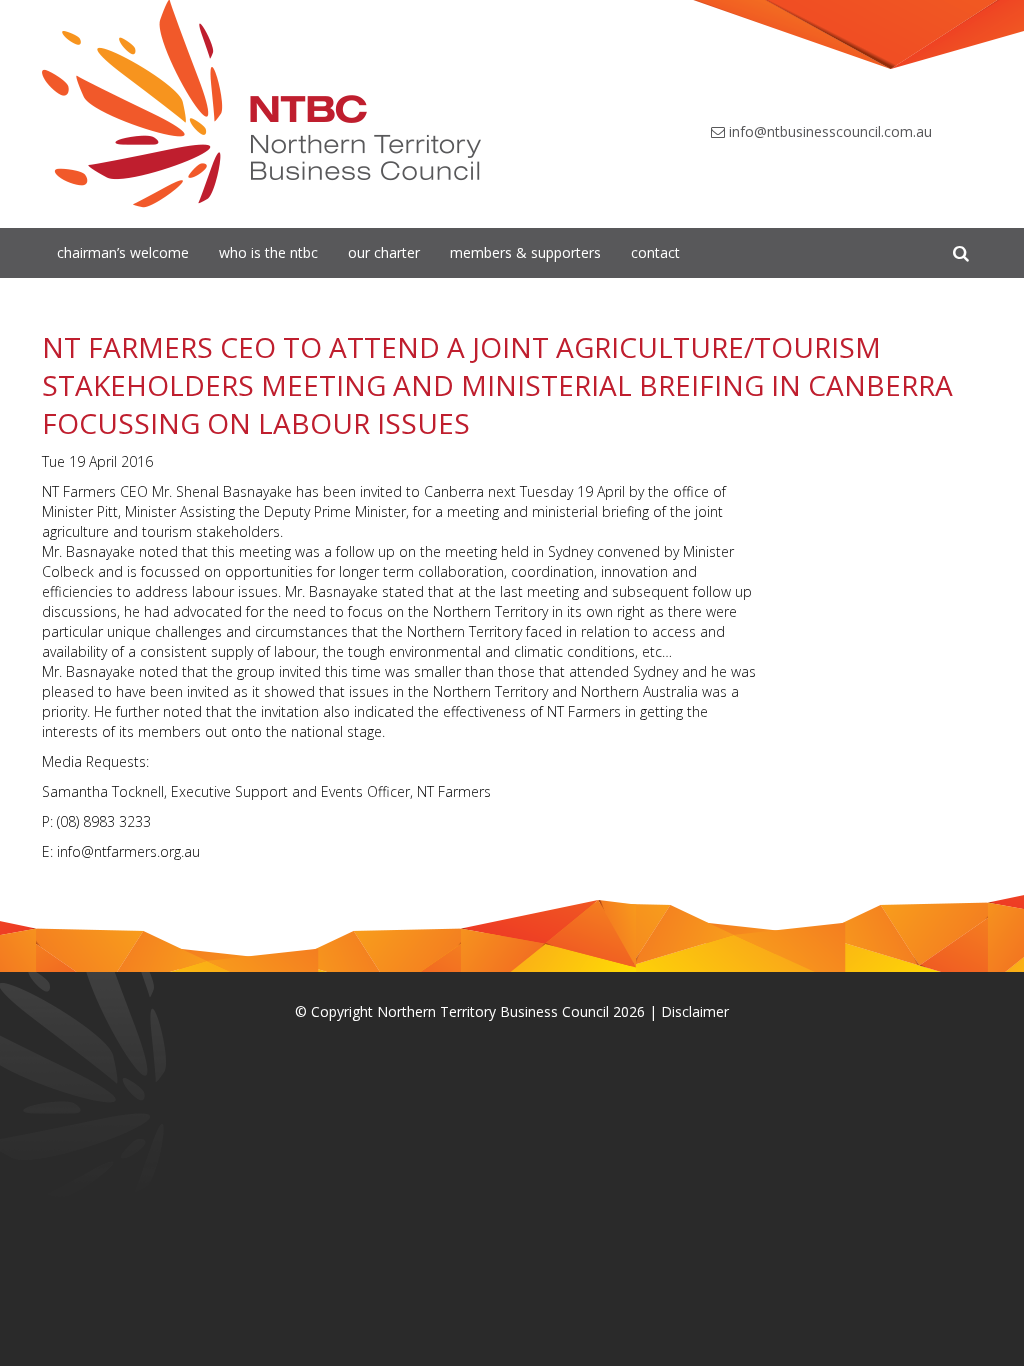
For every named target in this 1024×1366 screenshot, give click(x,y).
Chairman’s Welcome (123, 252)
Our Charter (384, 252)
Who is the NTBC (268, 252)
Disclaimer (695, 1011)
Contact (655, 252)
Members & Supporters (525, 252)
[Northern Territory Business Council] (261, 104)
